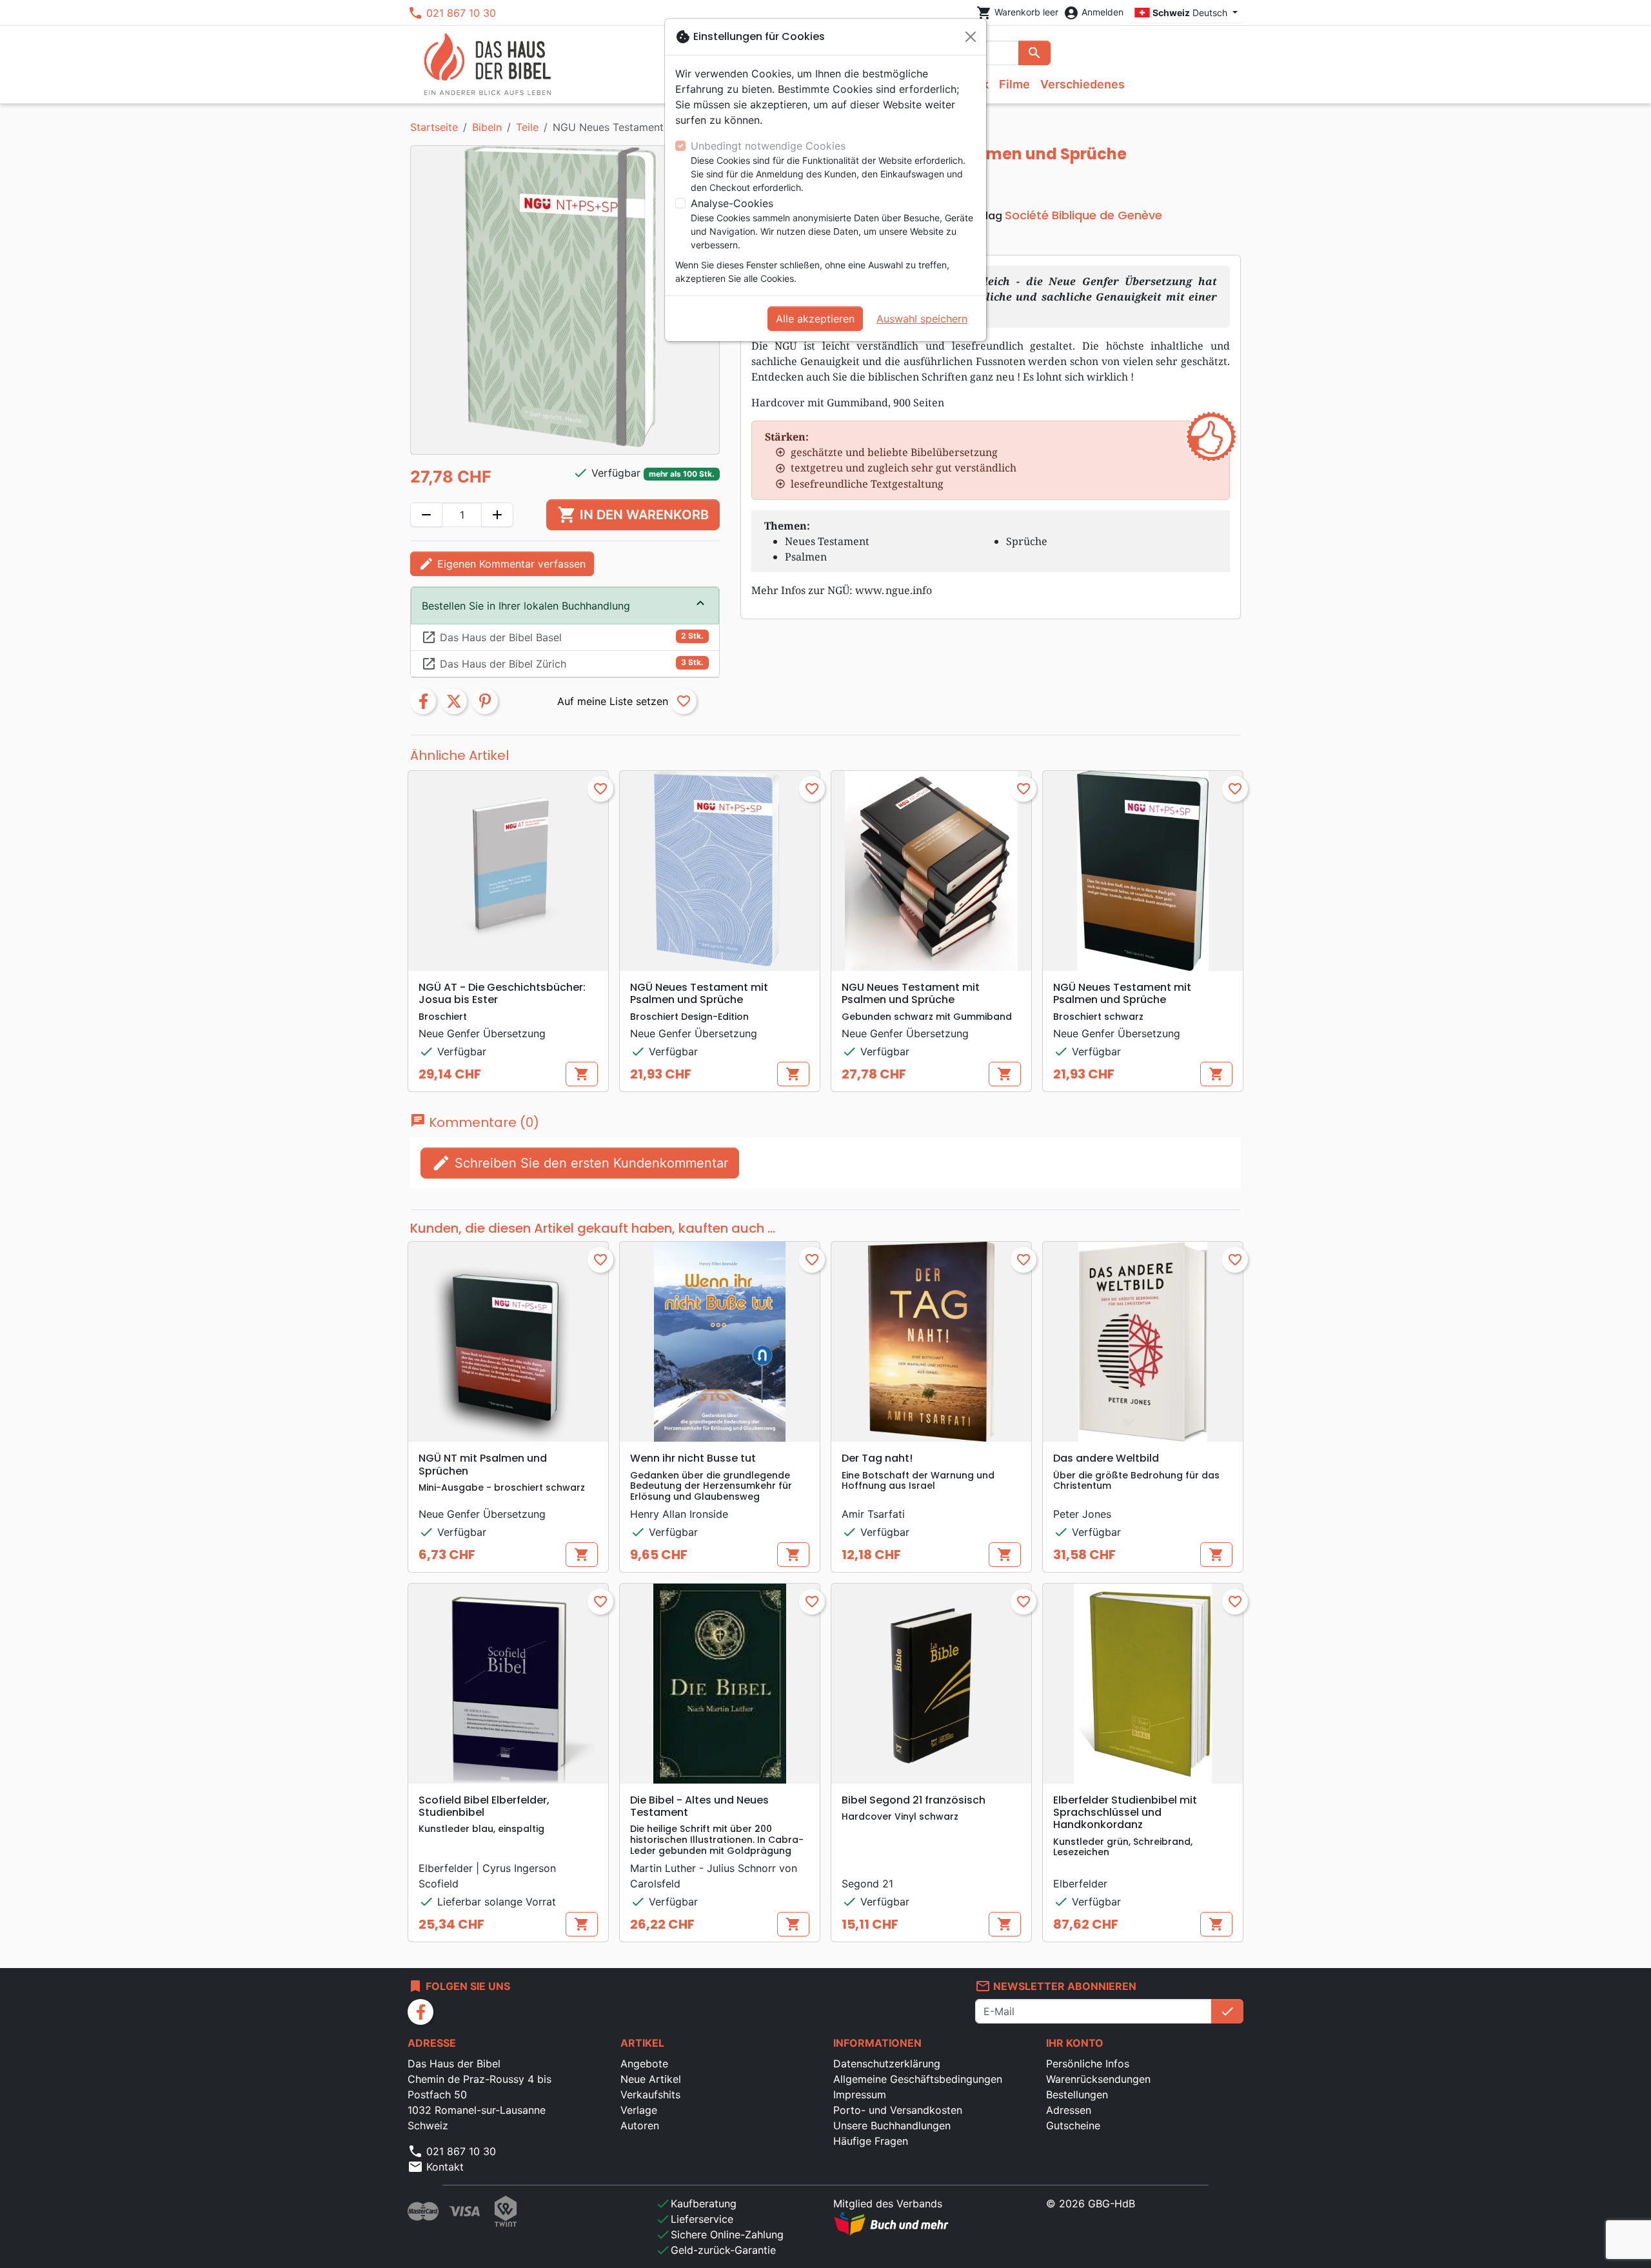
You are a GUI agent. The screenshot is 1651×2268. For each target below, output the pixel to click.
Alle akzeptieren (815, 319)
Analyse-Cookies (732, 203)
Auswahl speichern (922, 319)
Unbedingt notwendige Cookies (768, 146)
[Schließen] (971, 37)
